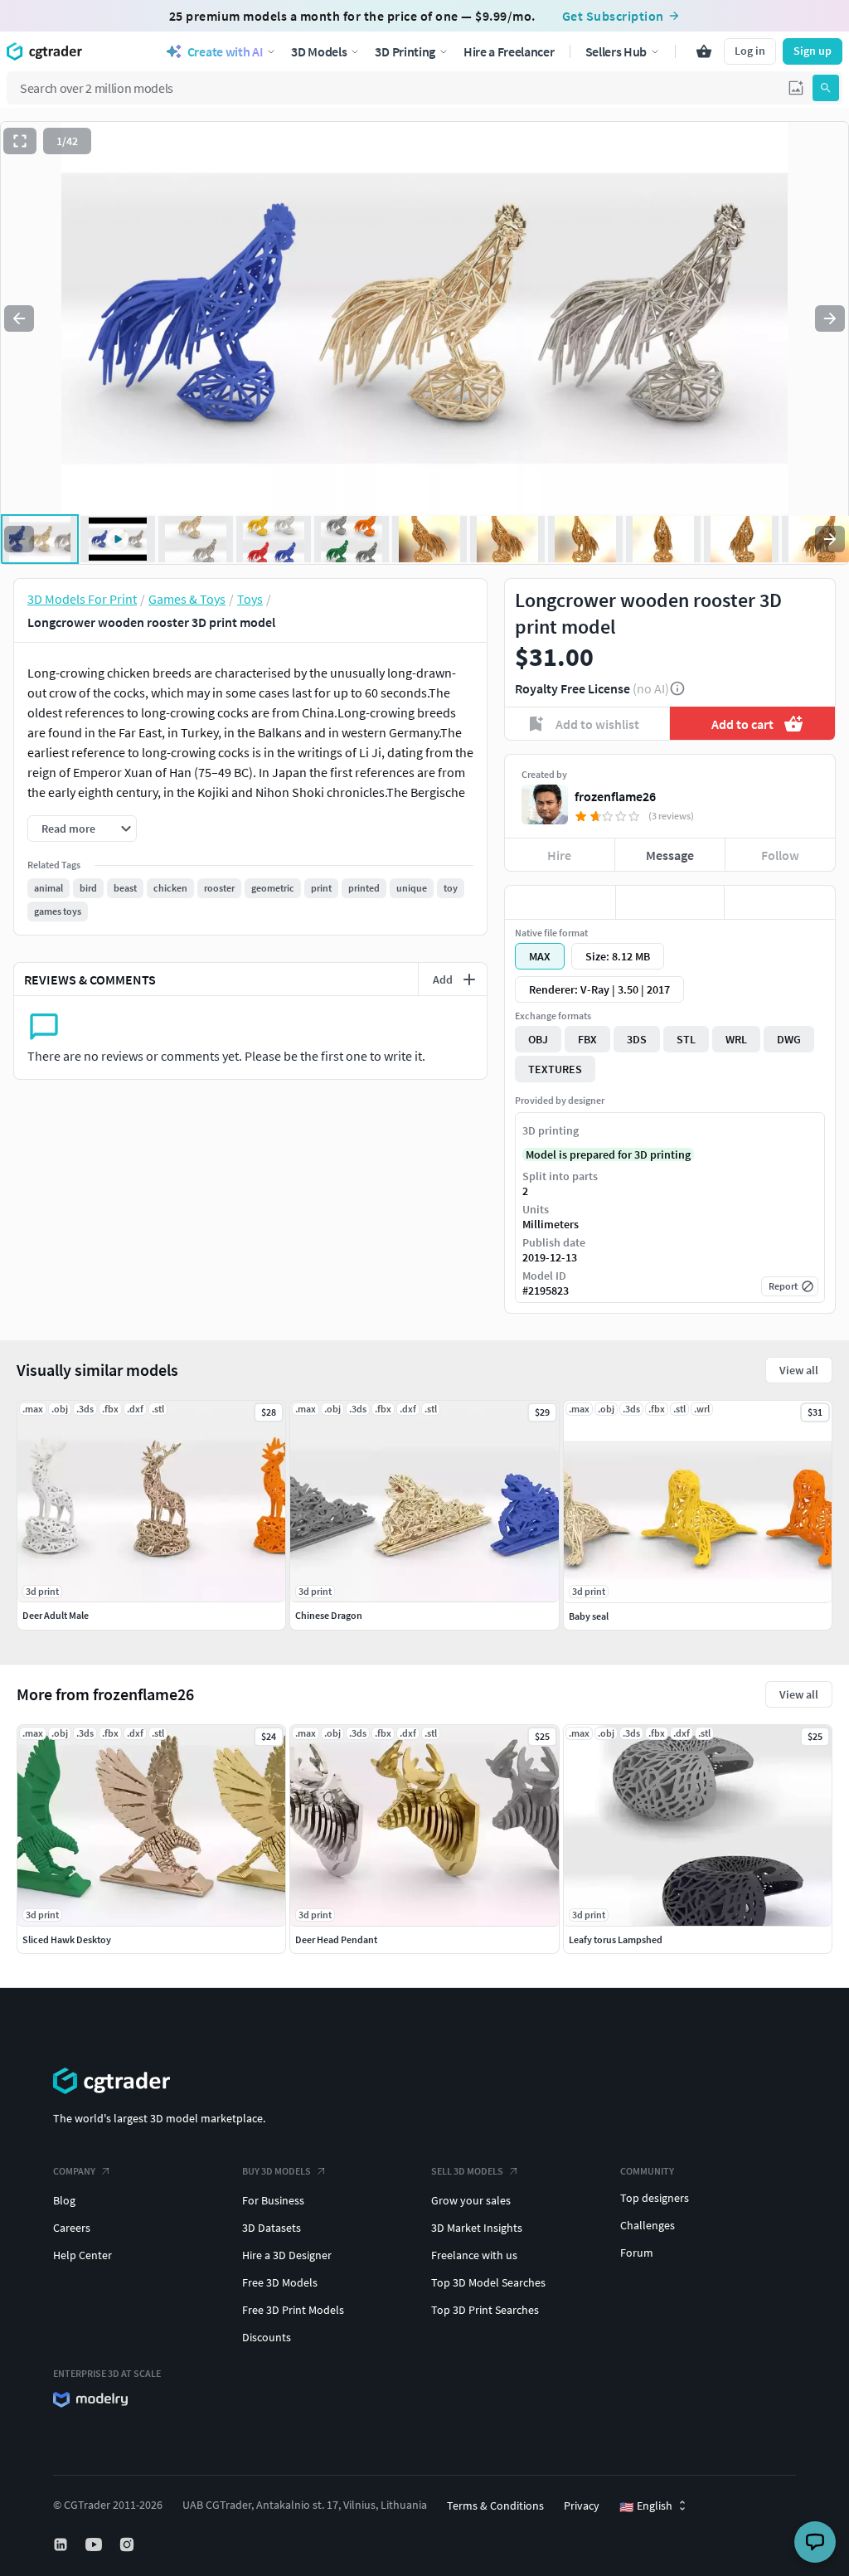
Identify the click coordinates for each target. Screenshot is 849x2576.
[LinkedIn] (62, 2544)
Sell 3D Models (467, 2171)
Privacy (582, 2506)
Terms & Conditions (495, 2506)
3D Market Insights (477, 2228)
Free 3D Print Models (293, 2310)
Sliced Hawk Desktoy (67, 1939)
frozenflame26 (615, 796)
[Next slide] (830, 318)
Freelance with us (474, 2255)
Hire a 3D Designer (287, 2255)
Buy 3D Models (277, 2171)
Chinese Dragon (329, 1615)
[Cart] (704, 51)
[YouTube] (95, 2544)
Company (74, 2171)
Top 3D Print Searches (485, 2310)
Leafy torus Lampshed (616, 1939)
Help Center (82, 2255)
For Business (273, 2200)
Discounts (267, 2337)
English (646, 2506)
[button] (796, 88)
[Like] (560, 902)
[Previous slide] (19, 318)
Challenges (648, 2225)
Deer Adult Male (56, 1615)
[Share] (780, 902)
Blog (64, 2200)
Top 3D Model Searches (488, 2282)
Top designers (655, 2198)
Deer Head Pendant (336, 1939)
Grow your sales (471, 2200)
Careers (72, 2228)
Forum (637, 2253)
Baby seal (589, 1616)
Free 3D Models (280, 2282)
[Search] (826, 88)
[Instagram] (129, 2544)
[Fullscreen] (20, 141)
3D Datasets (272, 2228)
